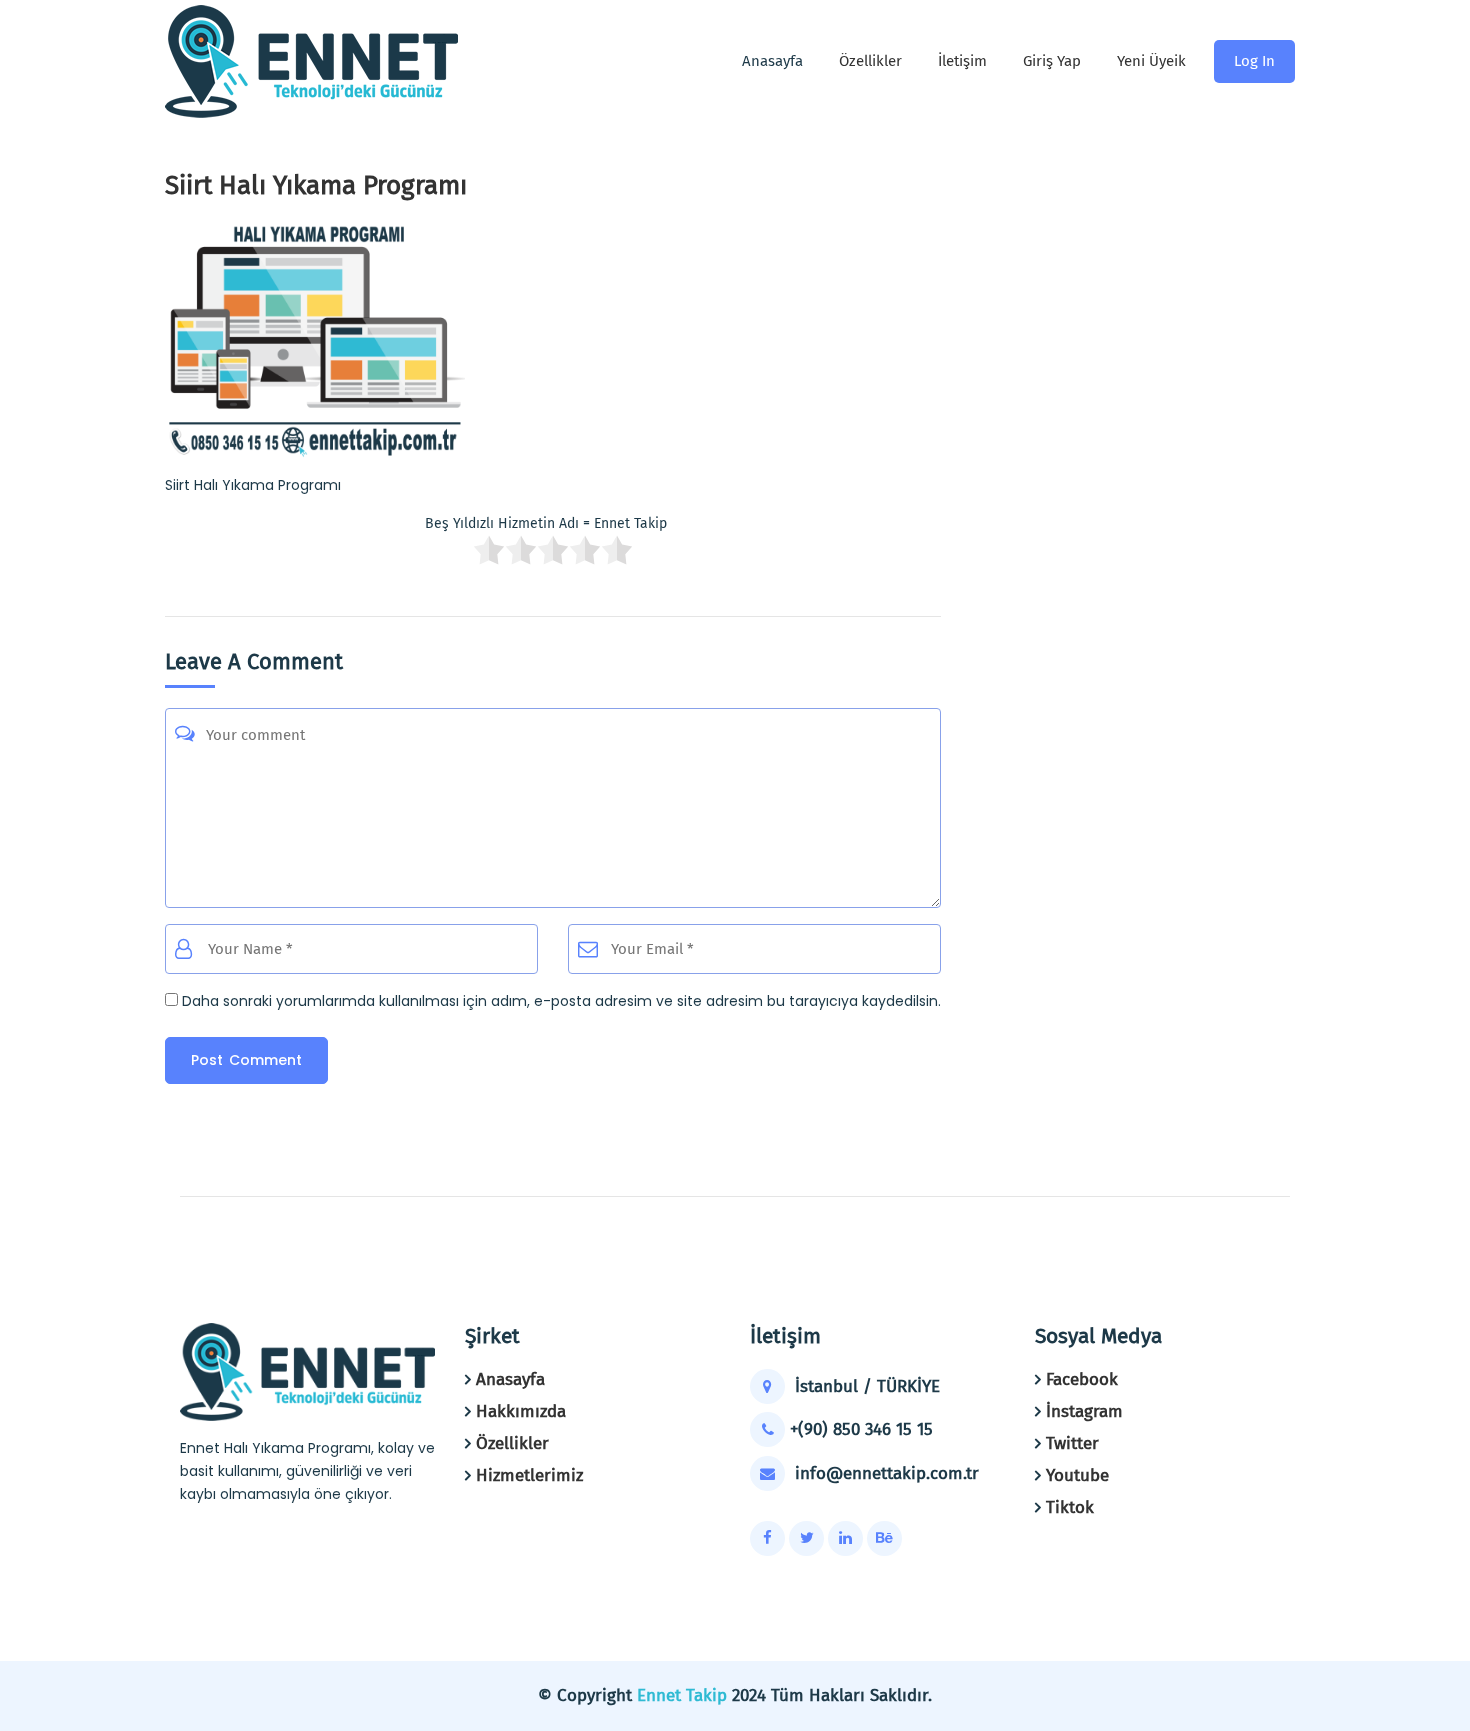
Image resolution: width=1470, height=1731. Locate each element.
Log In (1254, 61)
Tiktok (1070, 1507)
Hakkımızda (521, 1411)
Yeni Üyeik (1151, 61)
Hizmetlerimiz (529, 1475)
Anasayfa (510, 1379)
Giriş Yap (1052, 61)
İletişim (962, 61)
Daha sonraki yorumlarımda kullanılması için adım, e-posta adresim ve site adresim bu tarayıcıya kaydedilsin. (561, 1001)
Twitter (1072, 1443)
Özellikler (870, 61)
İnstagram (1084, 1411)
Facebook (1082, 1379)
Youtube (1077, 1475)
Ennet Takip (682, 1695)
